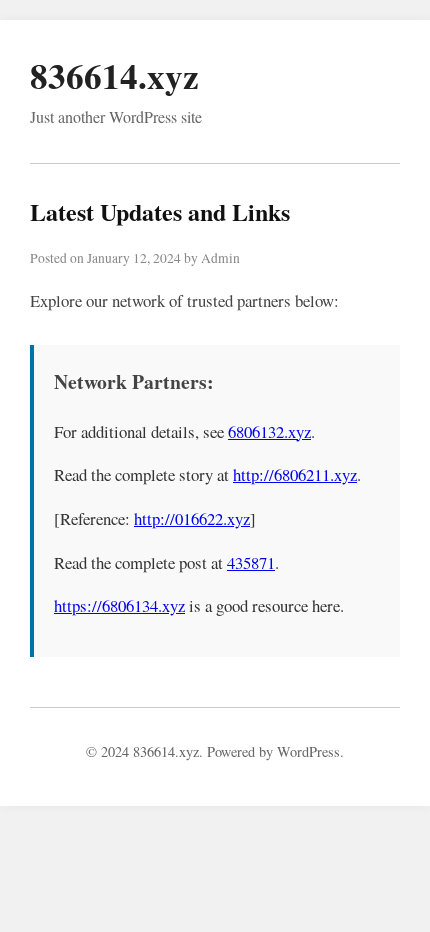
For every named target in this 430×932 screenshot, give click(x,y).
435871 (251, 562)
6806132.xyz (269, 431)
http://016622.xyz (192, 518)
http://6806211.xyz (295, 474)
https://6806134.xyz (119, 605)
